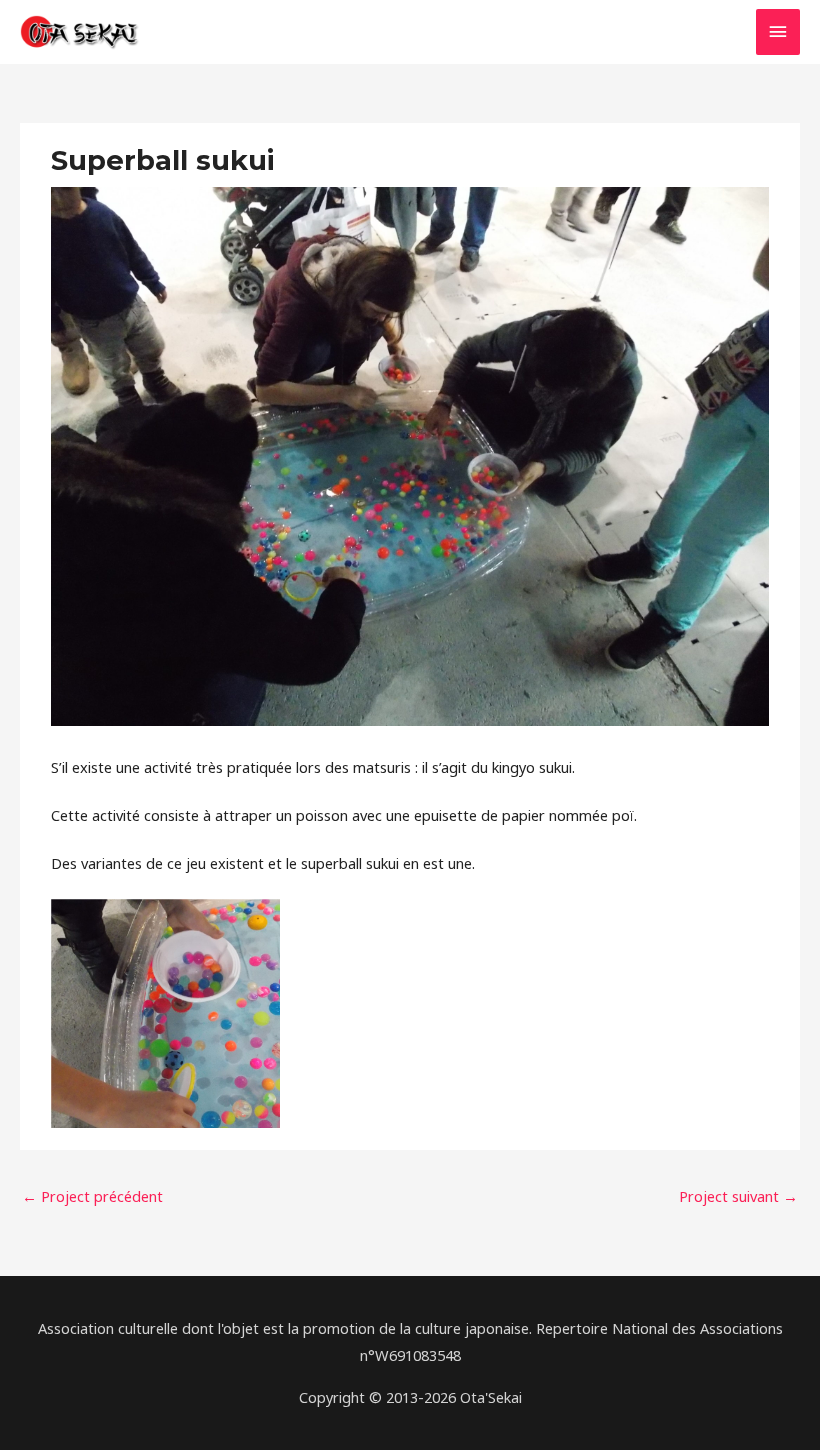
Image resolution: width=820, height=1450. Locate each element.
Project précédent (92, 1196)
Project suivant (738, 1196)
